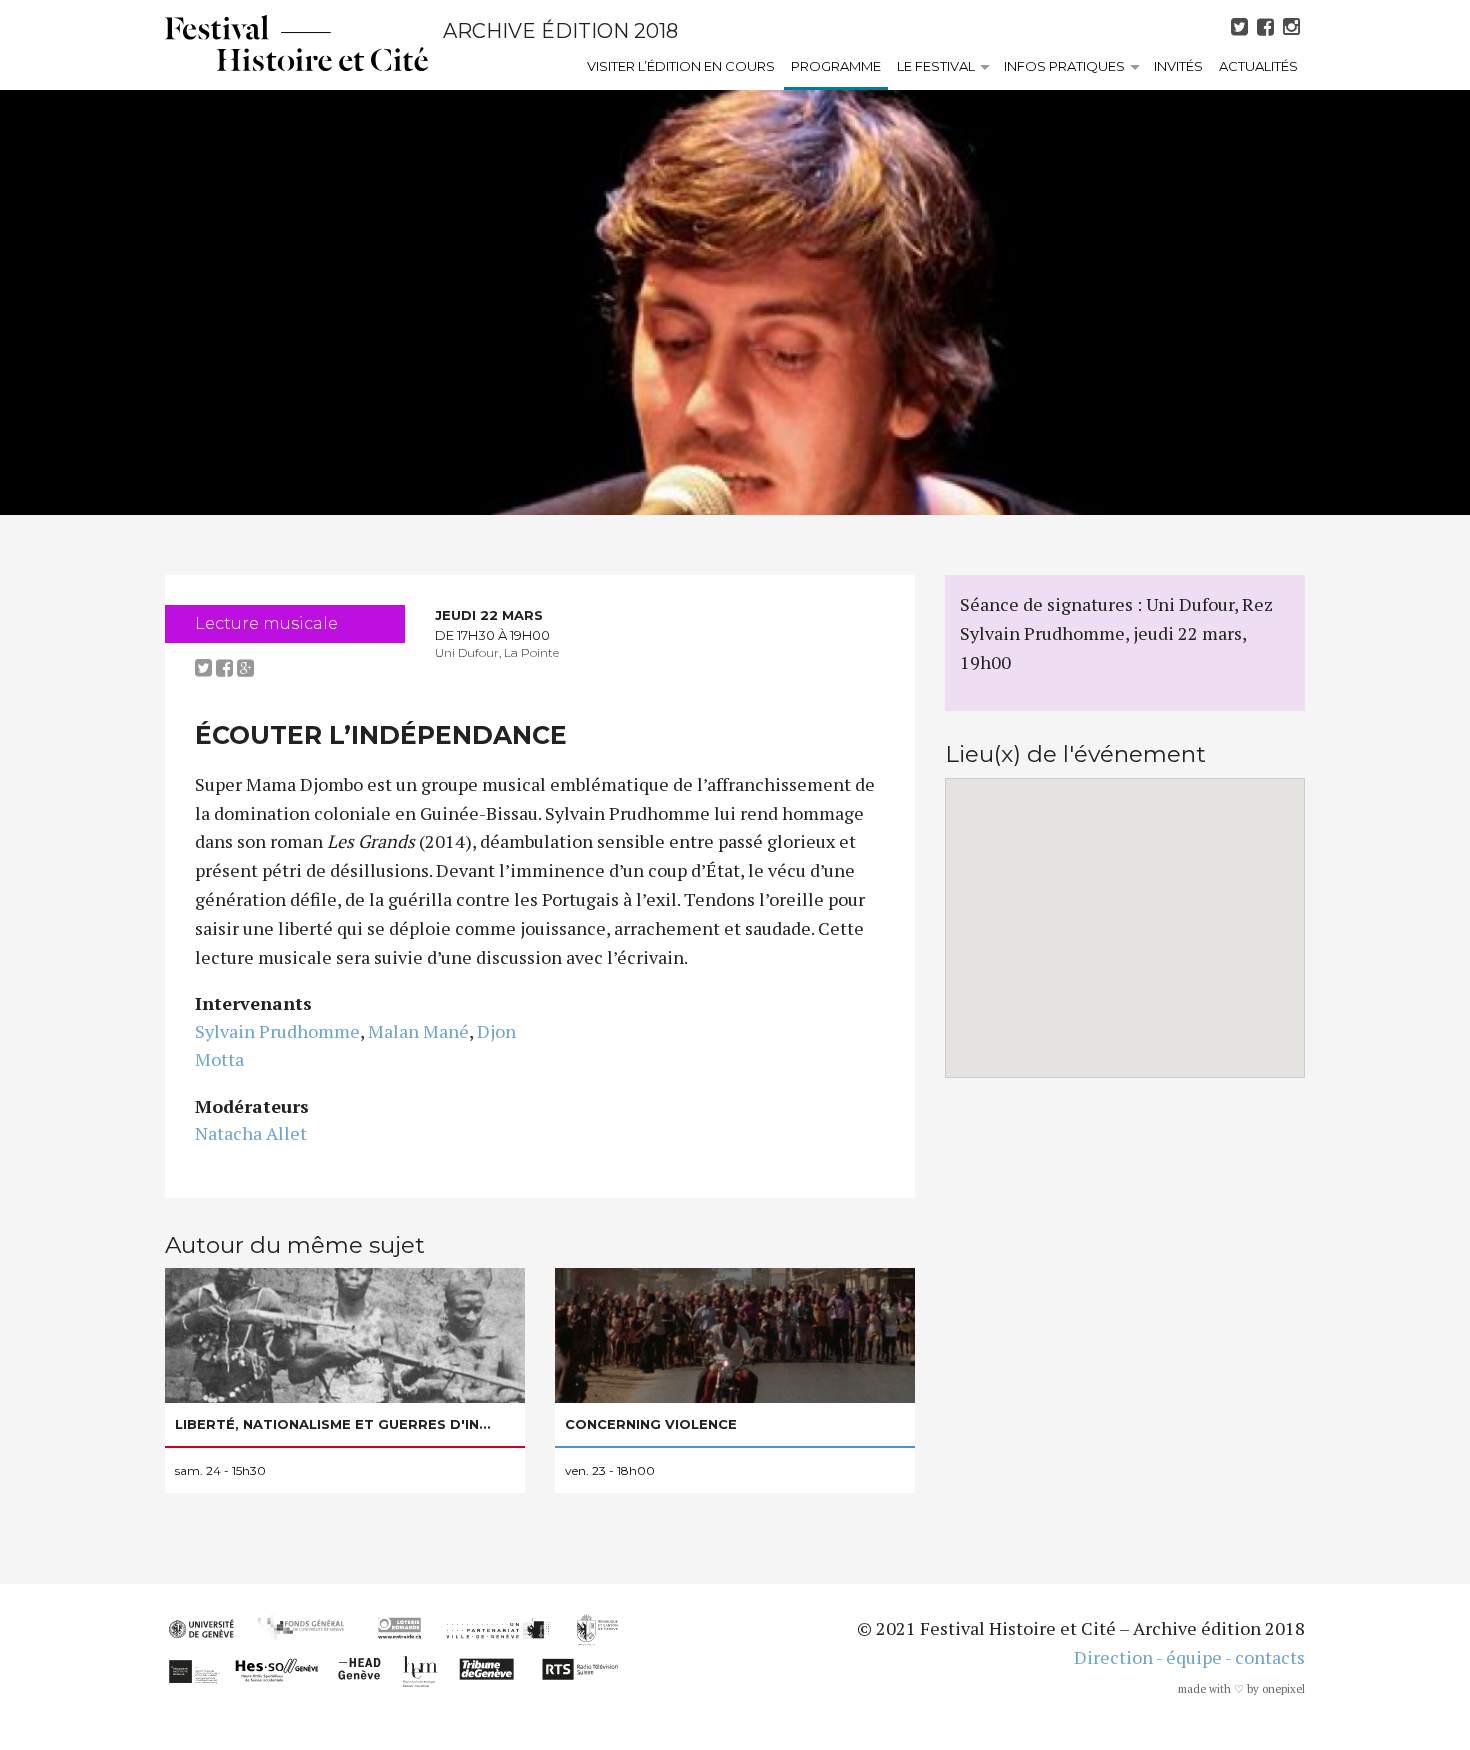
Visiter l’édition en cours (681, 66)
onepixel (1283, 1689)
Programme (836, 66)
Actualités (1258, 66)
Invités (1178, 66)
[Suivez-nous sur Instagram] (1294, 27)
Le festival (936, 66)
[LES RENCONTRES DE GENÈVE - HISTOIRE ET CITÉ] (296, 43)
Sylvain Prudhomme (277, 1031)
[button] (1125, 916)
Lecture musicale (266, 623)
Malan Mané (418, 1031)
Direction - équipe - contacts (1189, 1657)
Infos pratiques (1064, 66)
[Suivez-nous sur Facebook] (1268, 27)
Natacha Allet (251, 1133)
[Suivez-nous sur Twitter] (1242, 27)
